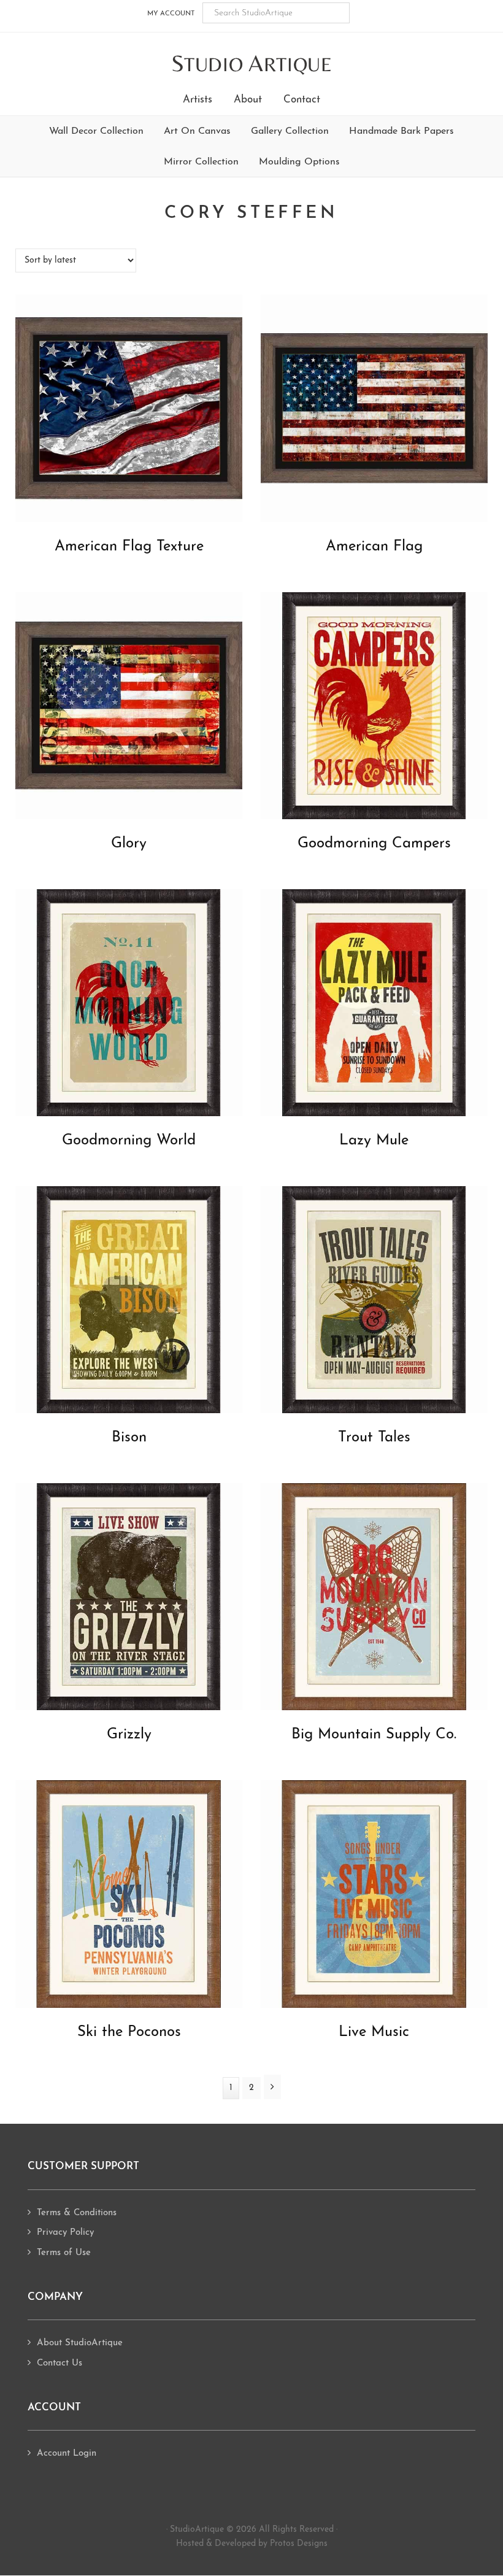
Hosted (190, 2544)
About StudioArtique (80, 2343)
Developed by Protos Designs (271, 2544)
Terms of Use (64, 2253)
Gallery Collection (290, 131)
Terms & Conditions (77, 2213)
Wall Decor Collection (96, 131)
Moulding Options (299, 162)
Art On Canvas (197, 131)
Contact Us (60, 2363)
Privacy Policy (65, 2233)
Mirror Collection (201, 162)
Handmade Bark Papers (401, 131)
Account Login (67, 2454)
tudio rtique (252, 64)
